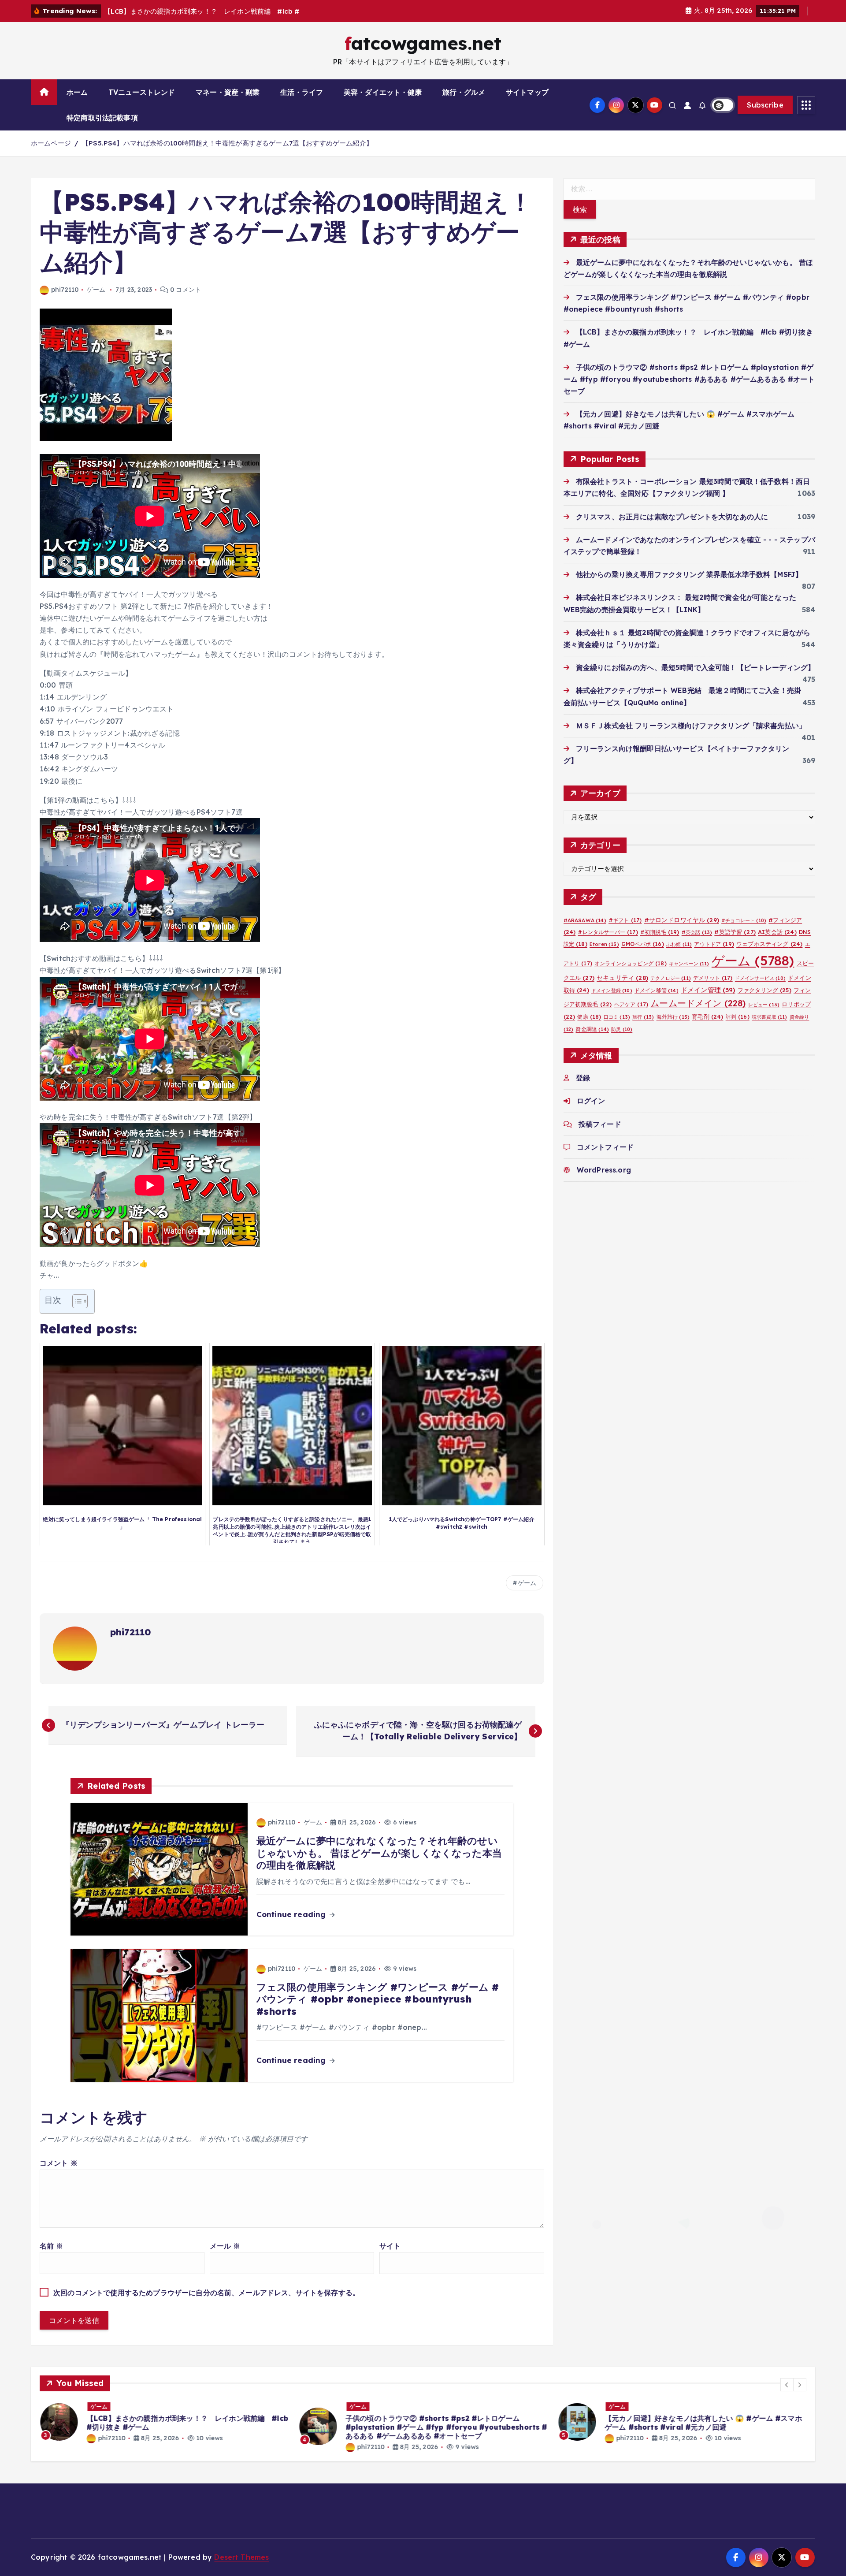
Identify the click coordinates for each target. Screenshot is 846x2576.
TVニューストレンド (142, 92)
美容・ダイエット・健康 (383, 92)
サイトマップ (527, 92)
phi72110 (65, 290)
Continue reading (292, 1914)
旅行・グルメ (464, 92)
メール (225, 2246)
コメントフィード (605, 1147)
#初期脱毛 (660, 932)
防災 (622, 1029)
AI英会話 (777, 932)
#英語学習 (735, 932)
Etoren (604, 944)
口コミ (617, 1017)
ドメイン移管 (657, 990)
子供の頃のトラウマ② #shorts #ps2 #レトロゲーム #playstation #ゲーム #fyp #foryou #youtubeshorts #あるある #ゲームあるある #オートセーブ (689, 379)
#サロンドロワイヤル (682, 920)
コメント (59, 2163)
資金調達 (592, 1029)
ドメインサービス (760, 978)
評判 (738, 1017)
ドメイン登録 (612, 990)
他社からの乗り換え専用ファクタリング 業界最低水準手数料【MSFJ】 (689, 574)
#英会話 (697, 932)
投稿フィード (600, 1124)
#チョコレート (744, 920)
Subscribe (765, 105)
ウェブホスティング (769, 944)
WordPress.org (604, 1170)
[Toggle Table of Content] (76, 1301)
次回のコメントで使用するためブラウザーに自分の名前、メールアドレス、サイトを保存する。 (206, 2293)
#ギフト (625, 920)
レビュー (764, 1004)
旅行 (643, 1017)
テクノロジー (671, 978)
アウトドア (714, 944)
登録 (583, 1078)
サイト (390, 2246)
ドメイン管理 (708, 989)
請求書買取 (770, 1017)
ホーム (77, 92)
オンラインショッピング (631, 963)
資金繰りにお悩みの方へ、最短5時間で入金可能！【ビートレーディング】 (695, 667)
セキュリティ (622, 977)
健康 (589, 1017)
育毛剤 (707, 1016)
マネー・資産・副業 (228, 92)
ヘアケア (631, 1004)
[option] (164, 2422)
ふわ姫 (679, 944)
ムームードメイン (698, 1003)
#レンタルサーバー (608, 932)
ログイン (591, 1101)
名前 (52, 2246)
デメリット (713, 978)
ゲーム (96, 290)
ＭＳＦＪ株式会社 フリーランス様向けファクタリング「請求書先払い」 (691, 725)
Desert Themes (241, 2557)
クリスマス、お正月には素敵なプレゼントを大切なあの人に (672, 516)
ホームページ (51, 143)
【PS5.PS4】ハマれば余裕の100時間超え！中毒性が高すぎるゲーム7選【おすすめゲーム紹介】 (227, 143)
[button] (787, 2385)
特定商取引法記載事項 (102, 118)
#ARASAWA (585, 920)
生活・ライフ (302, 92)
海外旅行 (673, 1017)
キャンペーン (689, 963)
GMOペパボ (643, 944)
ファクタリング (764, 990)
